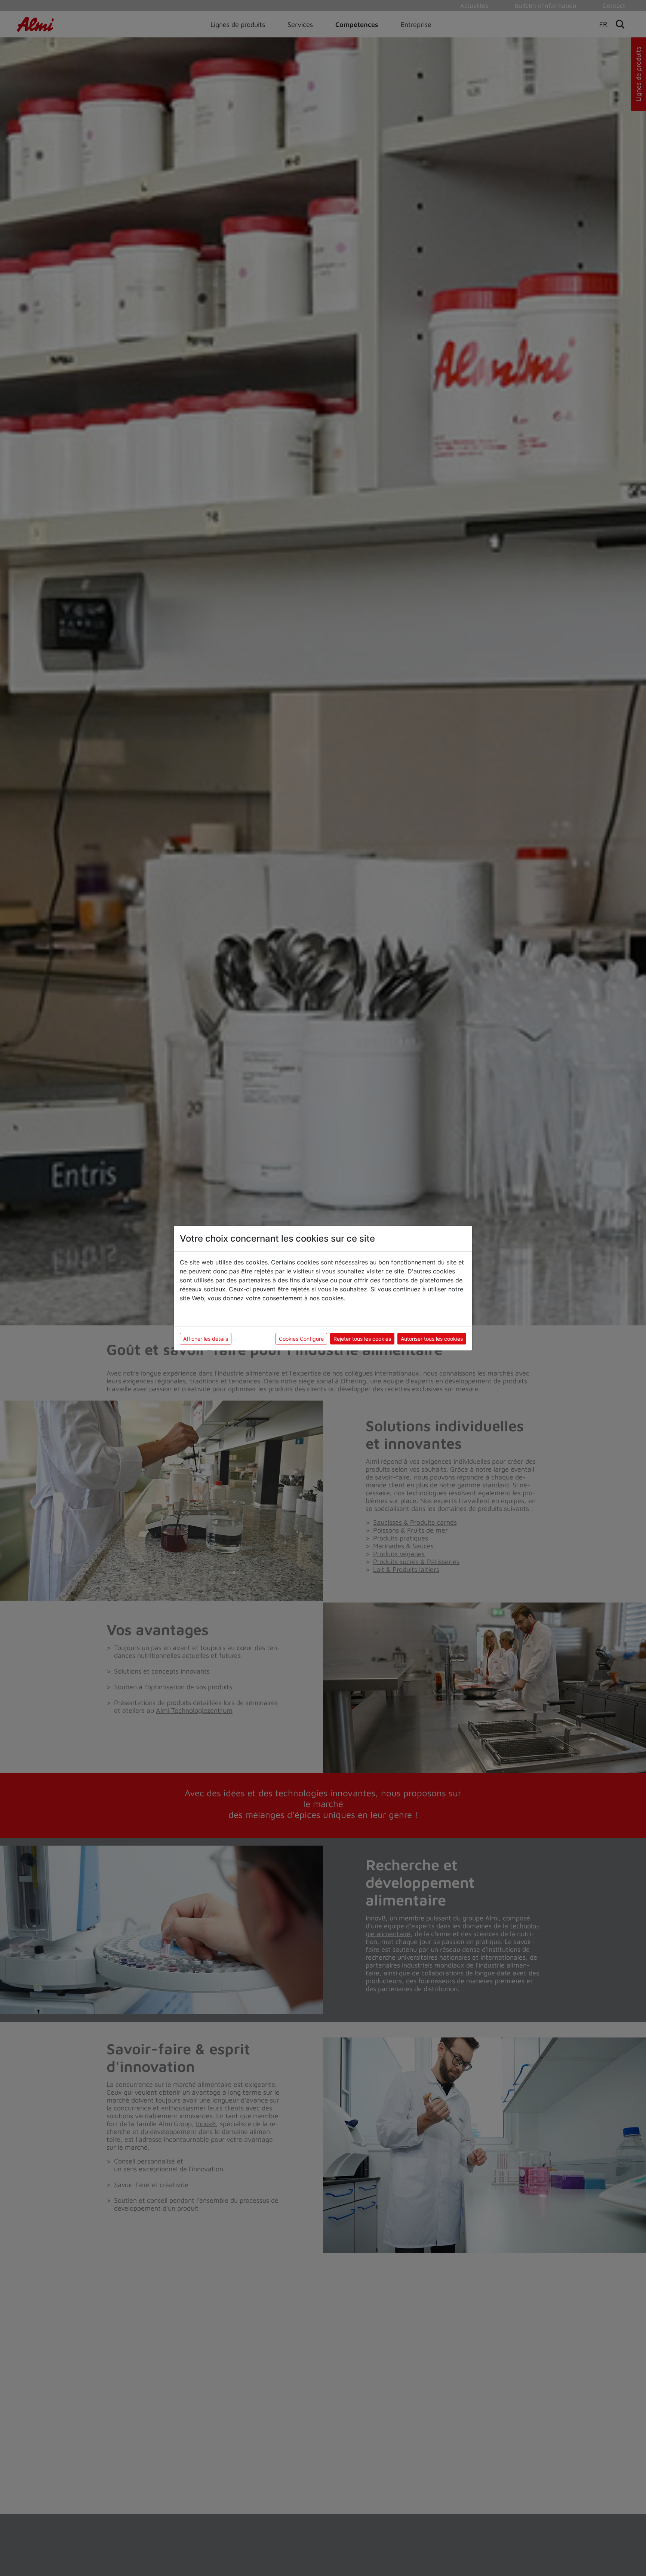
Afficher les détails (206, 1339)
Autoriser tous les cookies (432, 1339)
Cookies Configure (301, 1339)
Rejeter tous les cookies (362, 1339)
